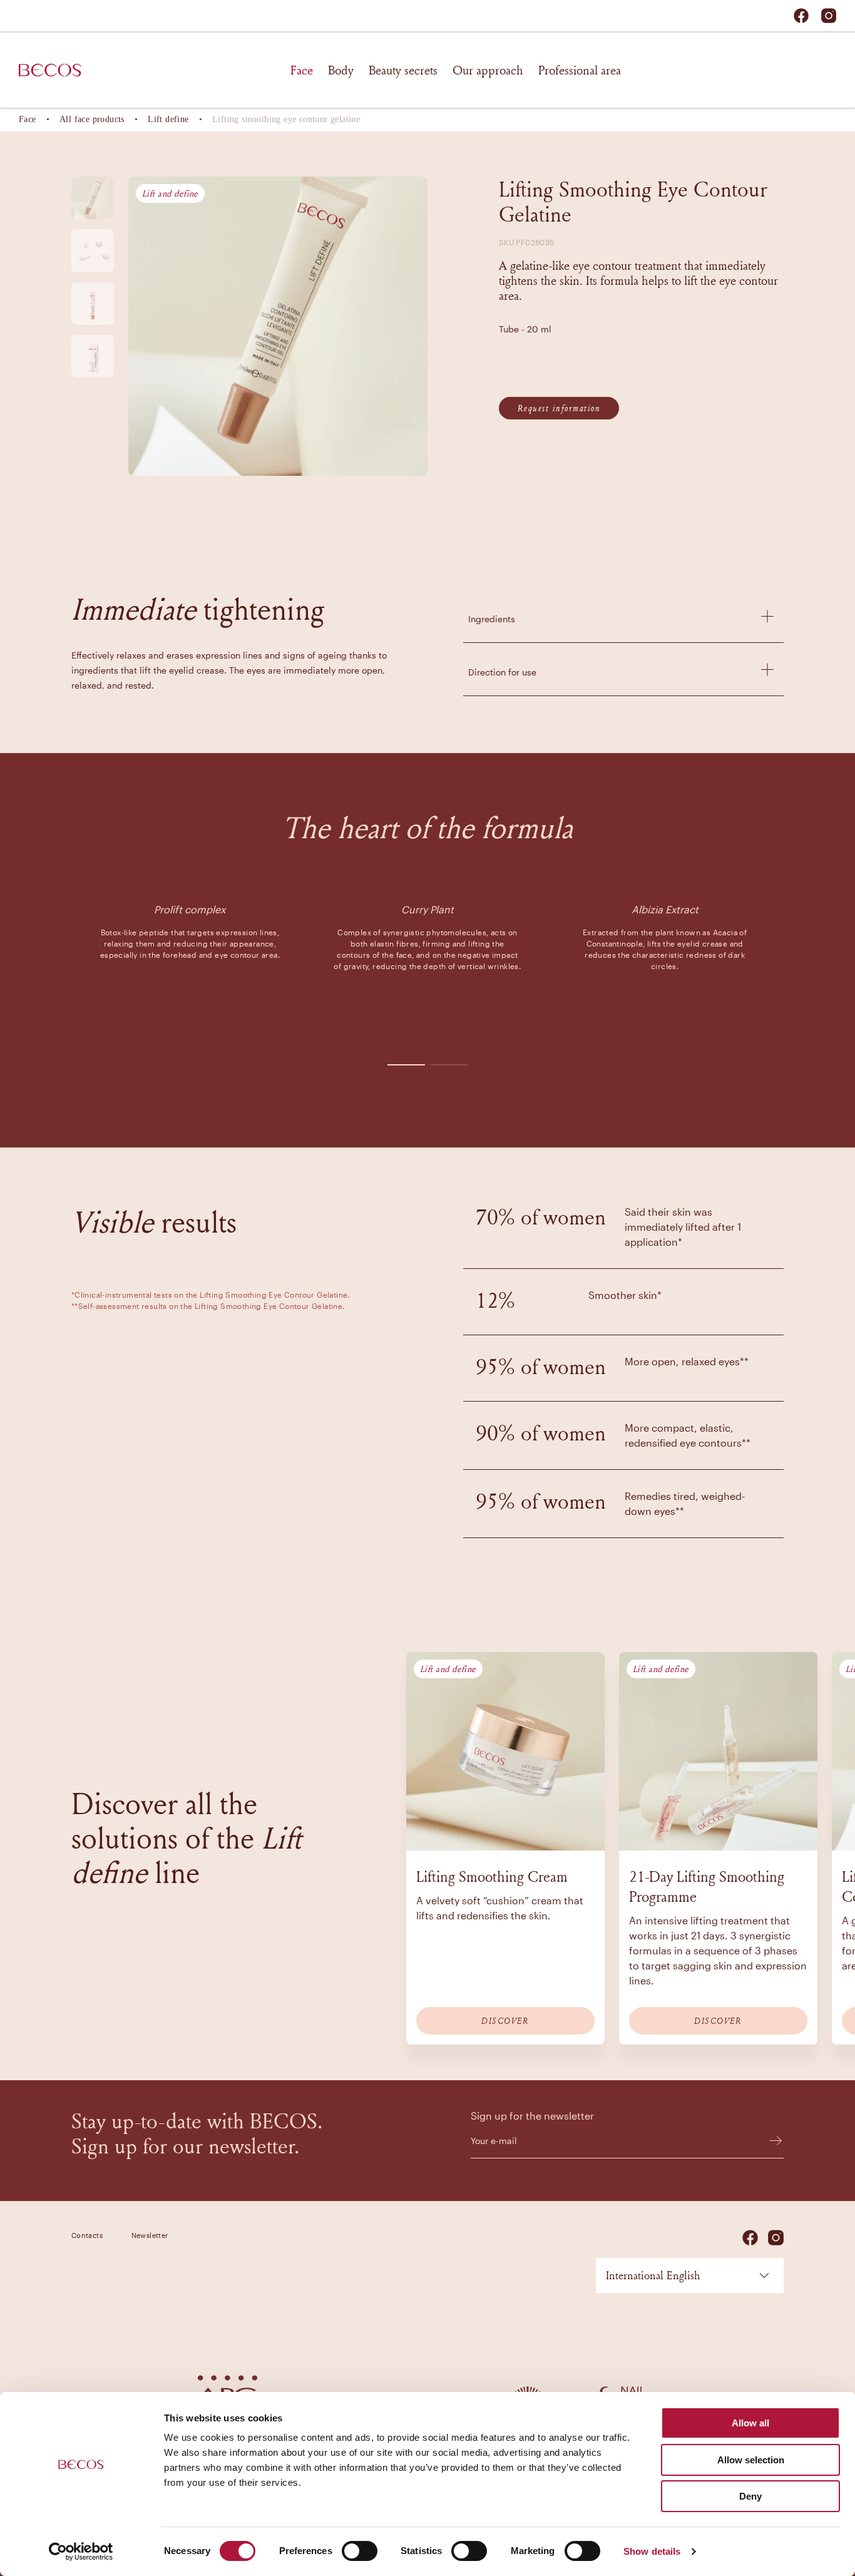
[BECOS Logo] (50, 70)
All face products (92, 119)
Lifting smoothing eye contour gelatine (286, 119)
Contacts (87, 2235)
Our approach (488, 70)
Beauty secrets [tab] (403, 70)
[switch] (360, 2551)
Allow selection (751, 2460)
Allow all (750, 2423)
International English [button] (653, 2275)
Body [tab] (341, 70)
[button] (623, 616)
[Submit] (770, 2141)
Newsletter (150, 2235)
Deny (750, 2496)
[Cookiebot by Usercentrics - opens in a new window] (81, 2552)
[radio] (93, 198)
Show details (652, 2551)
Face (28, 119)
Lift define (168, 119)
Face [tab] (302, 70)
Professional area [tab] (580, 70)
